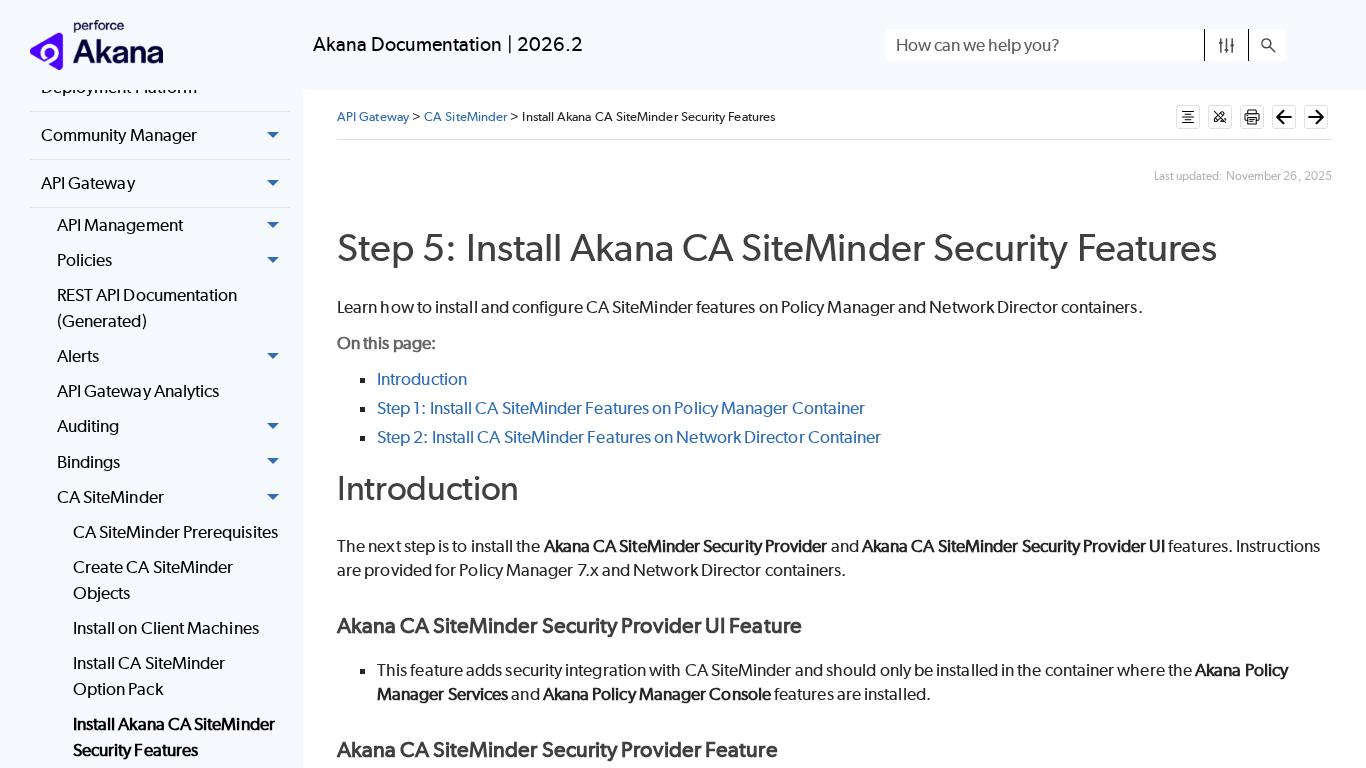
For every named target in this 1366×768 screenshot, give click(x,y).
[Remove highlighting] (1220, 117)
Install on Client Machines (166, 628)
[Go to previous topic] (1284, 117)
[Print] (1252, 117)
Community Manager (119, 135)
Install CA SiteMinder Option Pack (149, 676)
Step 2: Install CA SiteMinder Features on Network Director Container (629, 437)
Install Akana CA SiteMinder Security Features (174, 737)
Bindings (89, 462)
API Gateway (88, 183)
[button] (1226, 45)
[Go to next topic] (1316, 117)
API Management (120, 225)
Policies (85, 260)
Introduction (422, 379)
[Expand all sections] (1188, 117)
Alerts (78, 356)
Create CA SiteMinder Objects (153, 580)
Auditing (88, 426)
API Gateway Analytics (138, 391)
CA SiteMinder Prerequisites (175, 532)
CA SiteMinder (110, 497)
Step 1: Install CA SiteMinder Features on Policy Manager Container (621, 408)
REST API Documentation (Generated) (147, 308)
